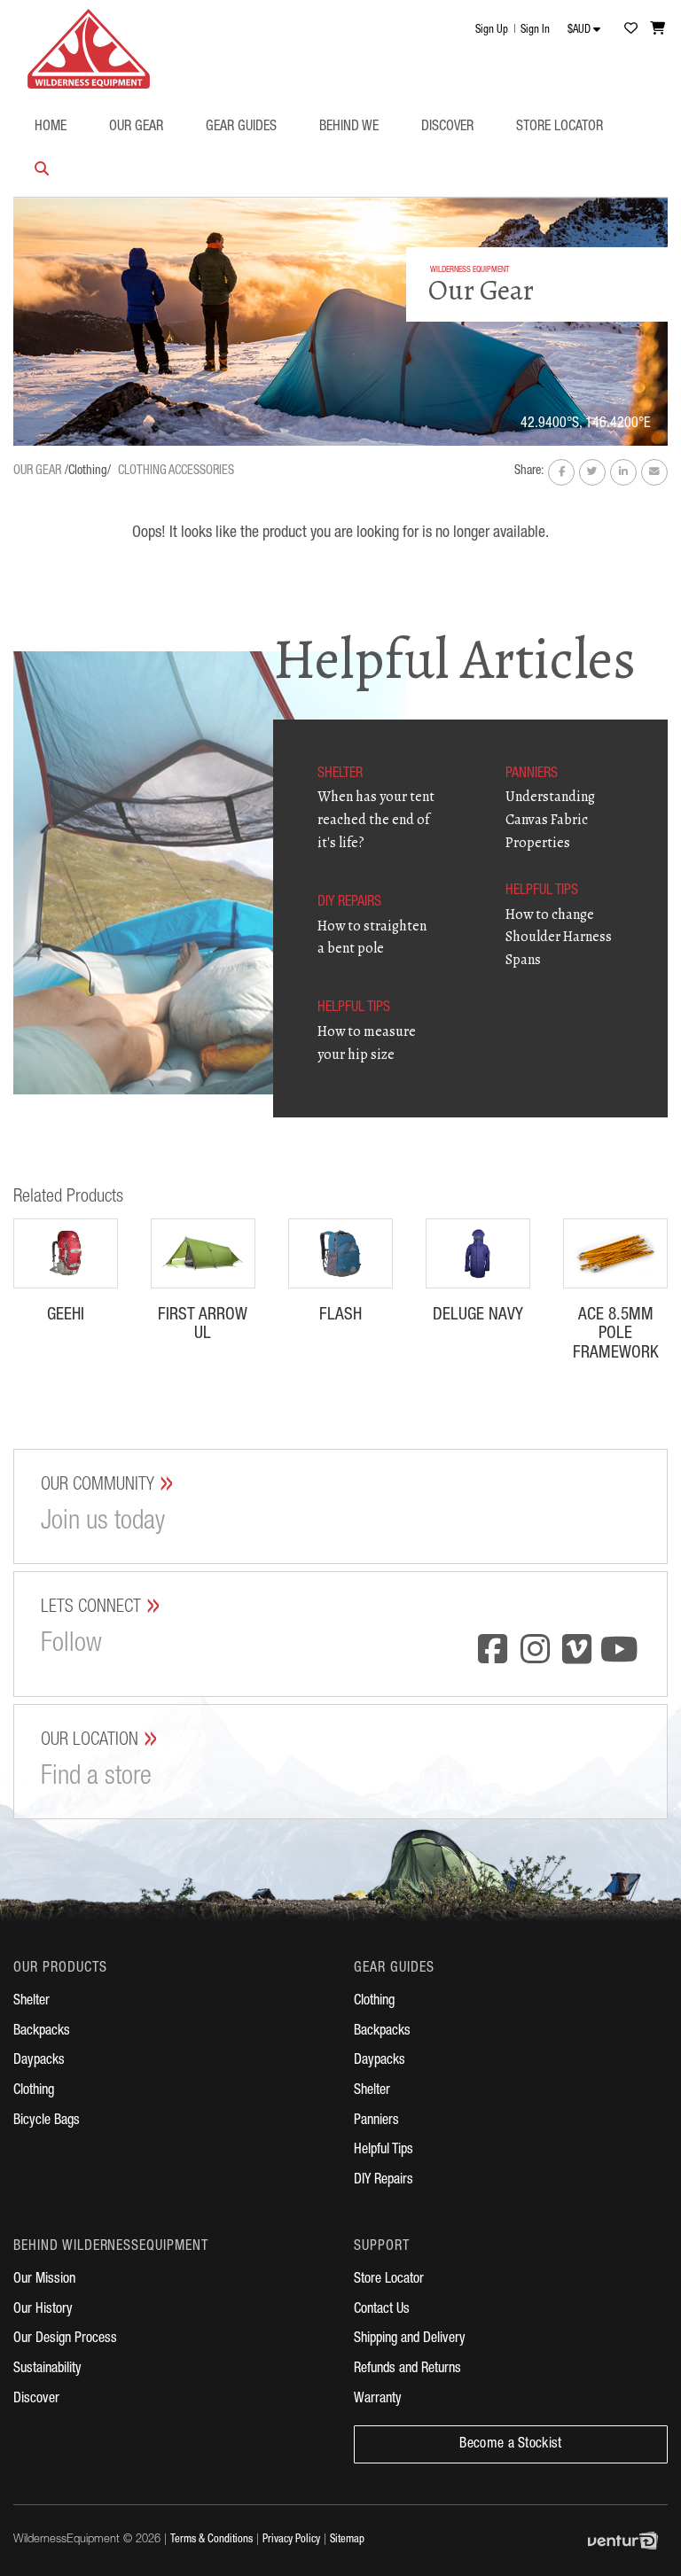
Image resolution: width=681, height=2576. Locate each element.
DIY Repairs (384, 2181)
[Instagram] (536, 1651)
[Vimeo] (577, 1651)
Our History (43, 2310)
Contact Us (382, 2310)
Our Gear (136, 128)
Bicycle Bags (47, 2121)
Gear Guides (241, 128)
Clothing (34, 2091)
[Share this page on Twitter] (592, 472)
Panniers (376, 2121)
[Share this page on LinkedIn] (623, 472)
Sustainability (47, 2370)
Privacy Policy (291, 2540)
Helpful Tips (384, 2151)
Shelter (31, 2002)
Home (51, 128)
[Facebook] (493, 1651)
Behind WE (349, 128)
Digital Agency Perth (628, 2541)
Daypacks (39, 2061)
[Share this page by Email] (654, 472)
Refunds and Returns (407, 2370)
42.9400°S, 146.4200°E (585, 424)
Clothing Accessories (176, 471)
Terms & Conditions (211, 2540)
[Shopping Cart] (658, 28)
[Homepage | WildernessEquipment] (89, 44)
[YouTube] (620, 1651)
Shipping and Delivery (410, 2339)
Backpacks (42, 2032)
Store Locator (560, 128)
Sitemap (347, 2540)
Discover (447, 128)
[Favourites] (630, 28)
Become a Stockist (510, 2445)
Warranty (378, 2400)
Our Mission (44, 2280)
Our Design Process (65, 2339)
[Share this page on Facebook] (561, 472)
